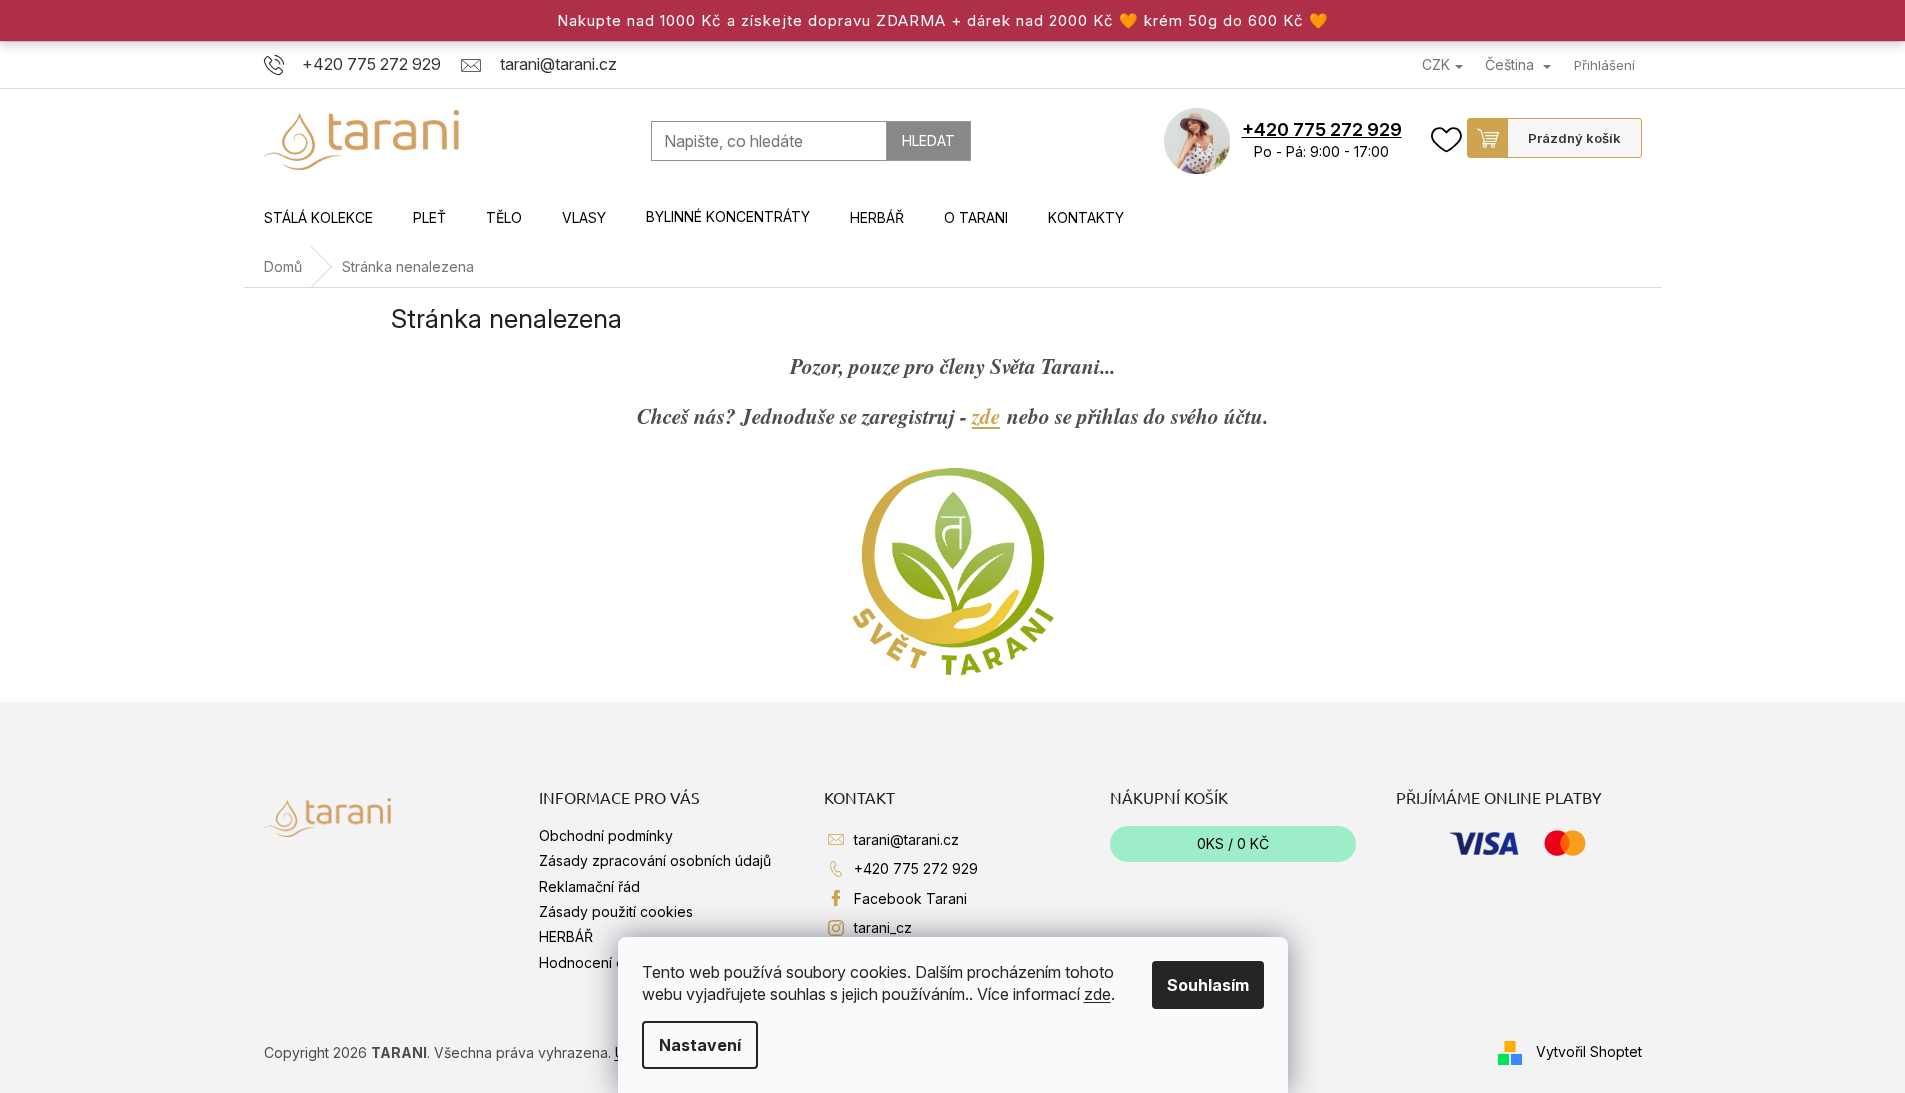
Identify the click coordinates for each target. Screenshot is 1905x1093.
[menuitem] (318, 218)
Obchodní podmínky (606, 835)
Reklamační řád (589, 886)
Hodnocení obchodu (607, 962)
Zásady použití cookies (616, 911)
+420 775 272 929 (1322, 129)
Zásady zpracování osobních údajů (655, 860)
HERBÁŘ (566, 936)
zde (1097, 994)
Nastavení (700, 1045)
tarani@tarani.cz (906, 839)
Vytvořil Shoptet (1589, 1050)
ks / (1233, 843)
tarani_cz (883, 927)
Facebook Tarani (910, 898)
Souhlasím (1208, 985)
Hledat (928, 140)
